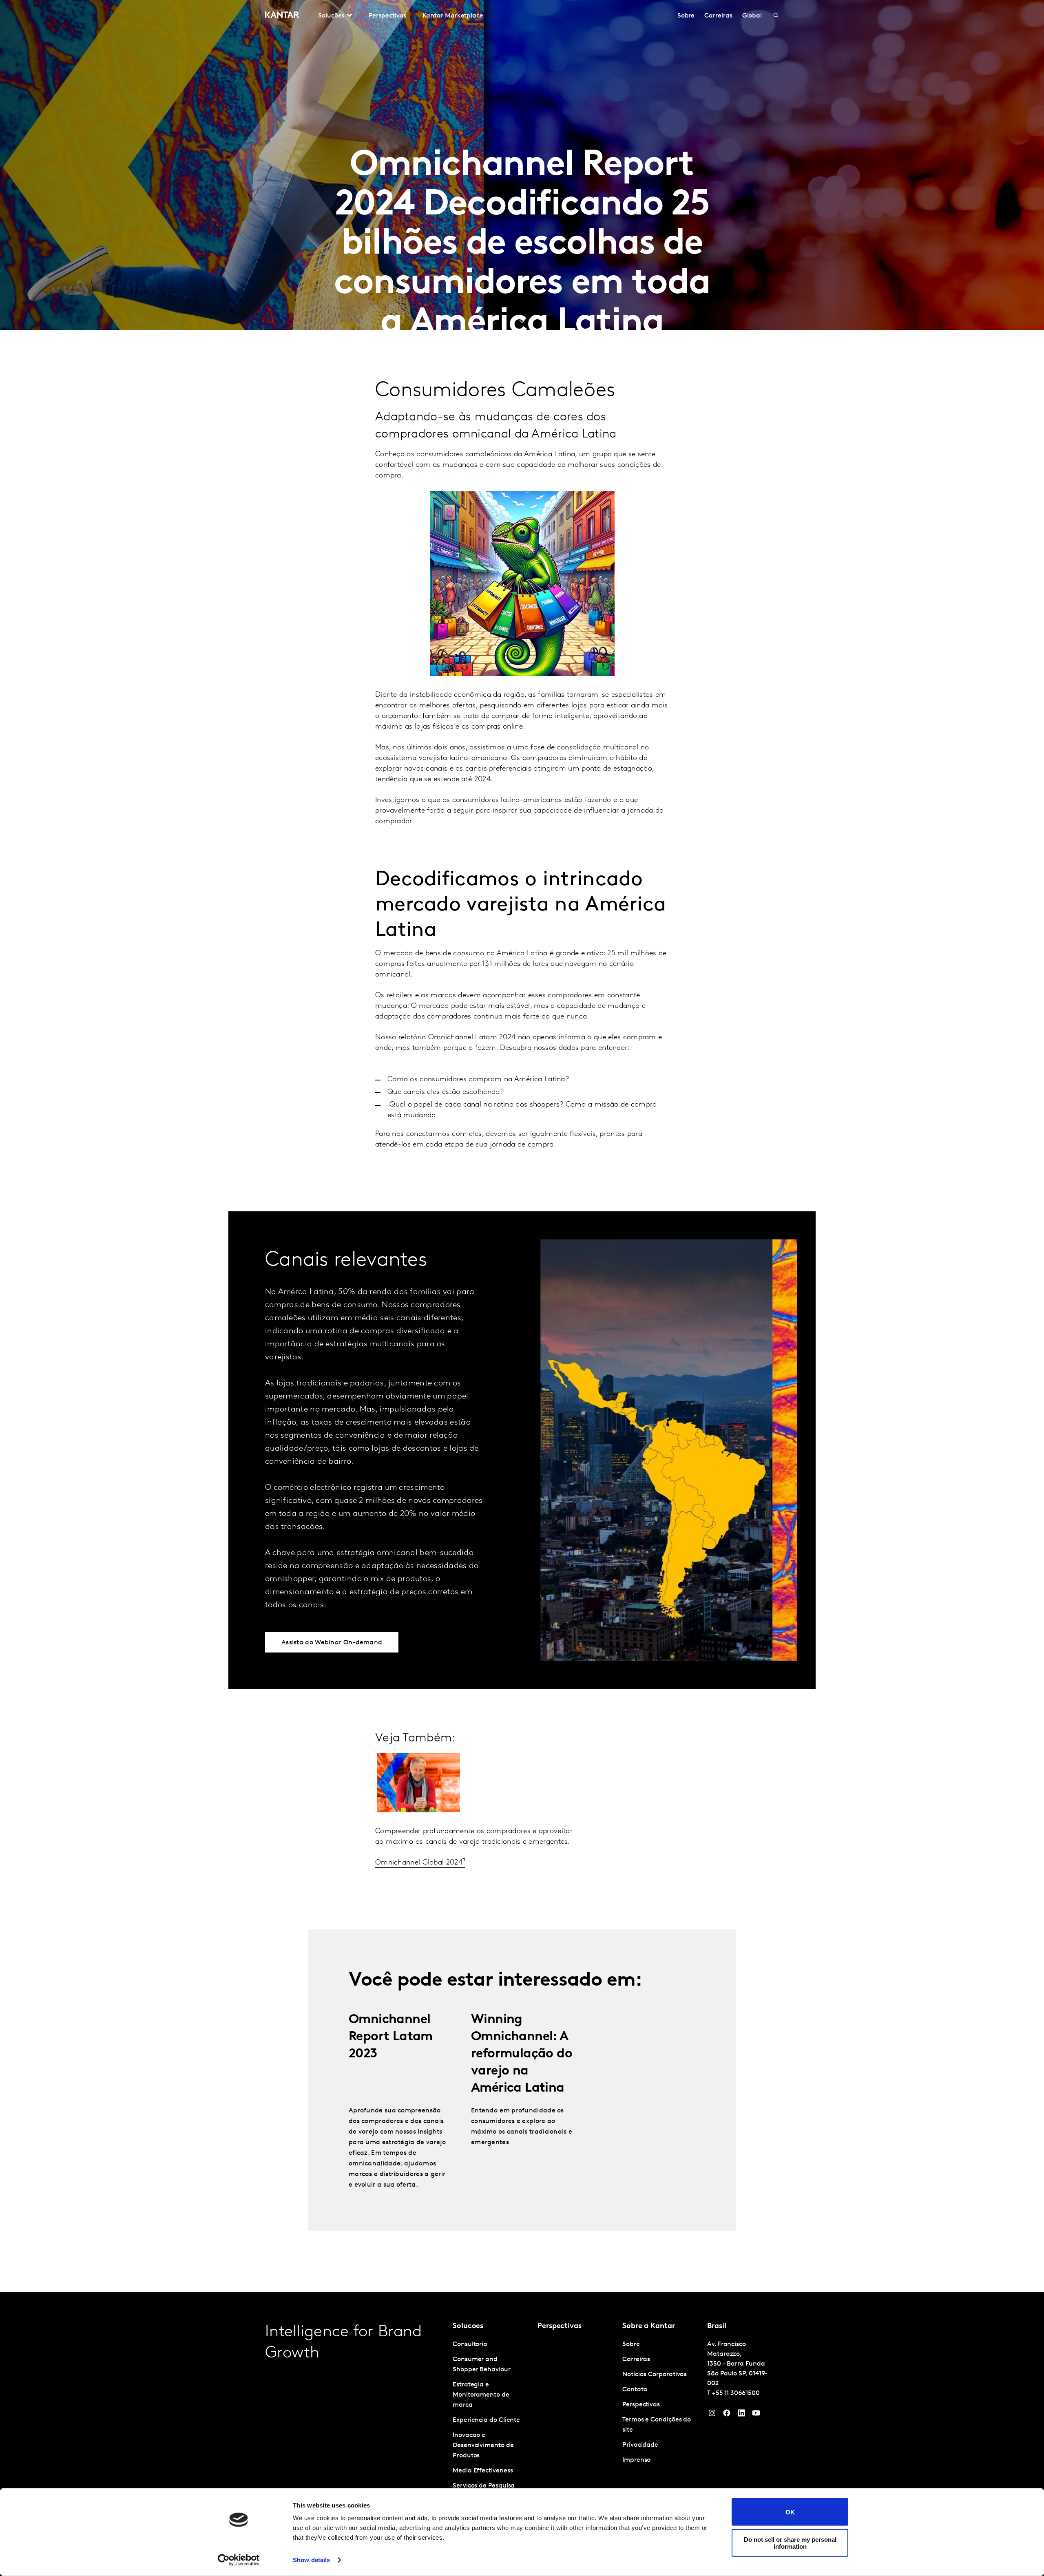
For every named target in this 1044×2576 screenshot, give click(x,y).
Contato (635, 2390)
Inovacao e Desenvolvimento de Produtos (483, 2446)
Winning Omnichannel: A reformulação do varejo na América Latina (522, 2054)
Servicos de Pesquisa (484, 2486)
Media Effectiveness (483, 2471)
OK (790, 2512)
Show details (311, 2560)
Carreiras (718, 16)
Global (752, 16)
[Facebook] (727, 2415)
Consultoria (470, 2344)
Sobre (686, 16)
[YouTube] (741, 2415)
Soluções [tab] (331, 16)
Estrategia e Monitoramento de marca (481, 2395)
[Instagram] (712, 2415)
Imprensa (637, 2460)
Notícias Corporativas (655, 2375)
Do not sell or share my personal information (790, 2543)
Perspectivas (387, 16)
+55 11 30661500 (736, 2393)
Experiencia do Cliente (486, 2420)
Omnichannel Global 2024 (419, 1863)
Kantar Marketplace (453, 16)
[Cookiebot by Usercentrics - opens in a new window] (239, 2560)
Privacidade (640, 2445)
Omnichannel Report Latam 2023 (391, 2037)
